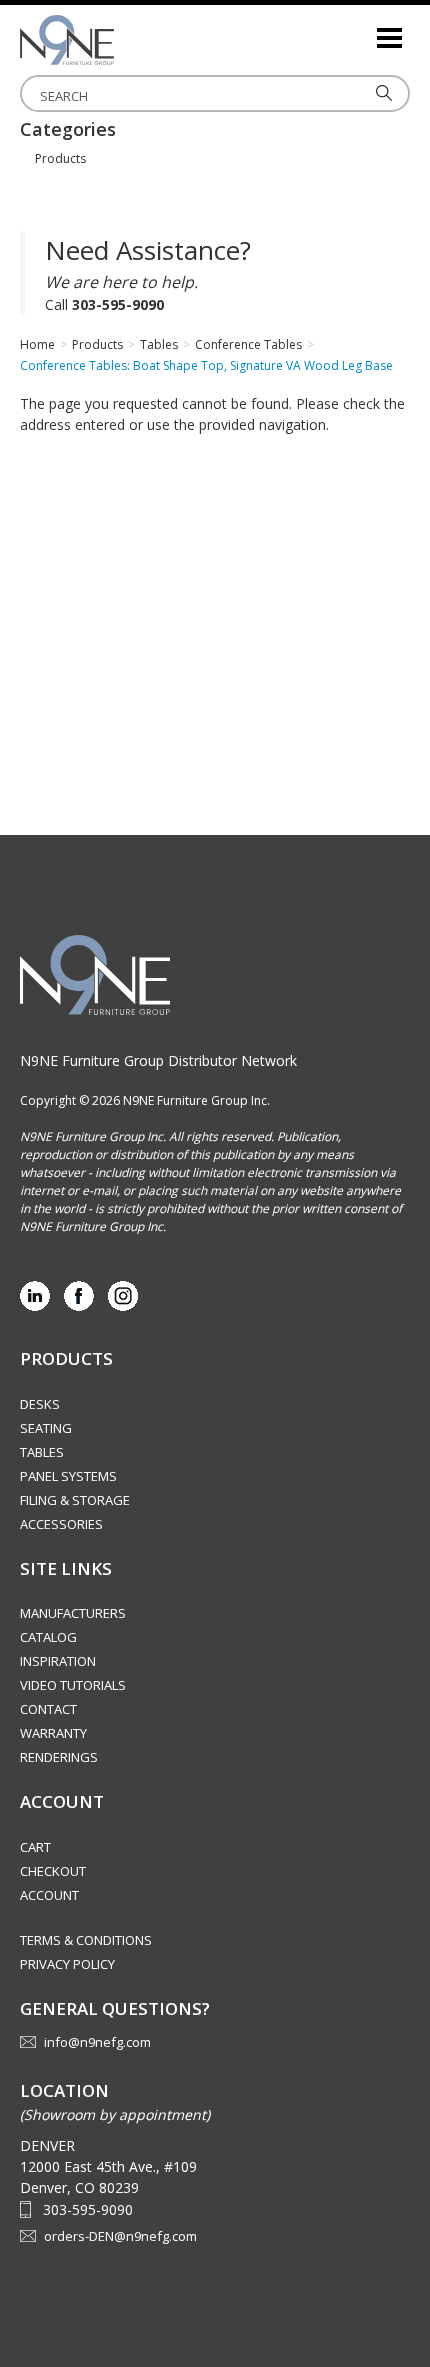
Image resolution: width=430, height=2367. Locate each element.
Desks (40, 1404)
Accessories (61, 1524)
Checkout (53, 1871)
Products (60, 158)
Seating (46, 1428)
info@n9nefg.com (97, 2042)
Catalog (48, 1637)
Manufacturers (73, 1613)
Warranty (53, 1733)
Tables (42, 1452)
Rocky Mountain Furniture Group (120, 40)
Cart (35, 1847)
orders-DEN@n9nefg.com (120, 2236)
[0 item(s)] (360, 29)
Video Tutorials (73, 1685)
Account (49, 1895)
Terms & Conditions (86, 1940)
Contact (48, 1709)
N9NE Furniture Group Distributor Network (158, 1060)
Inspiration (58, 1661)
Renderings (59, 1757)
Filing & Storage (75, 1500)
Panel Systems (68, 1476)
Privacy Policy (67, 1964)
